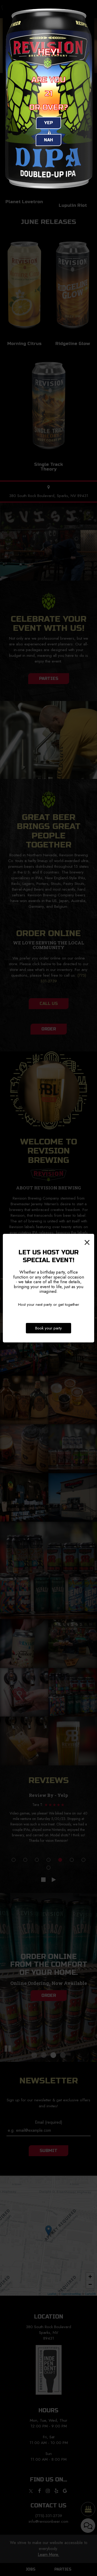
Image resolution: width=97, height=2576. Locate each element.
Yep (48, 123)
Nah (48, 140)
